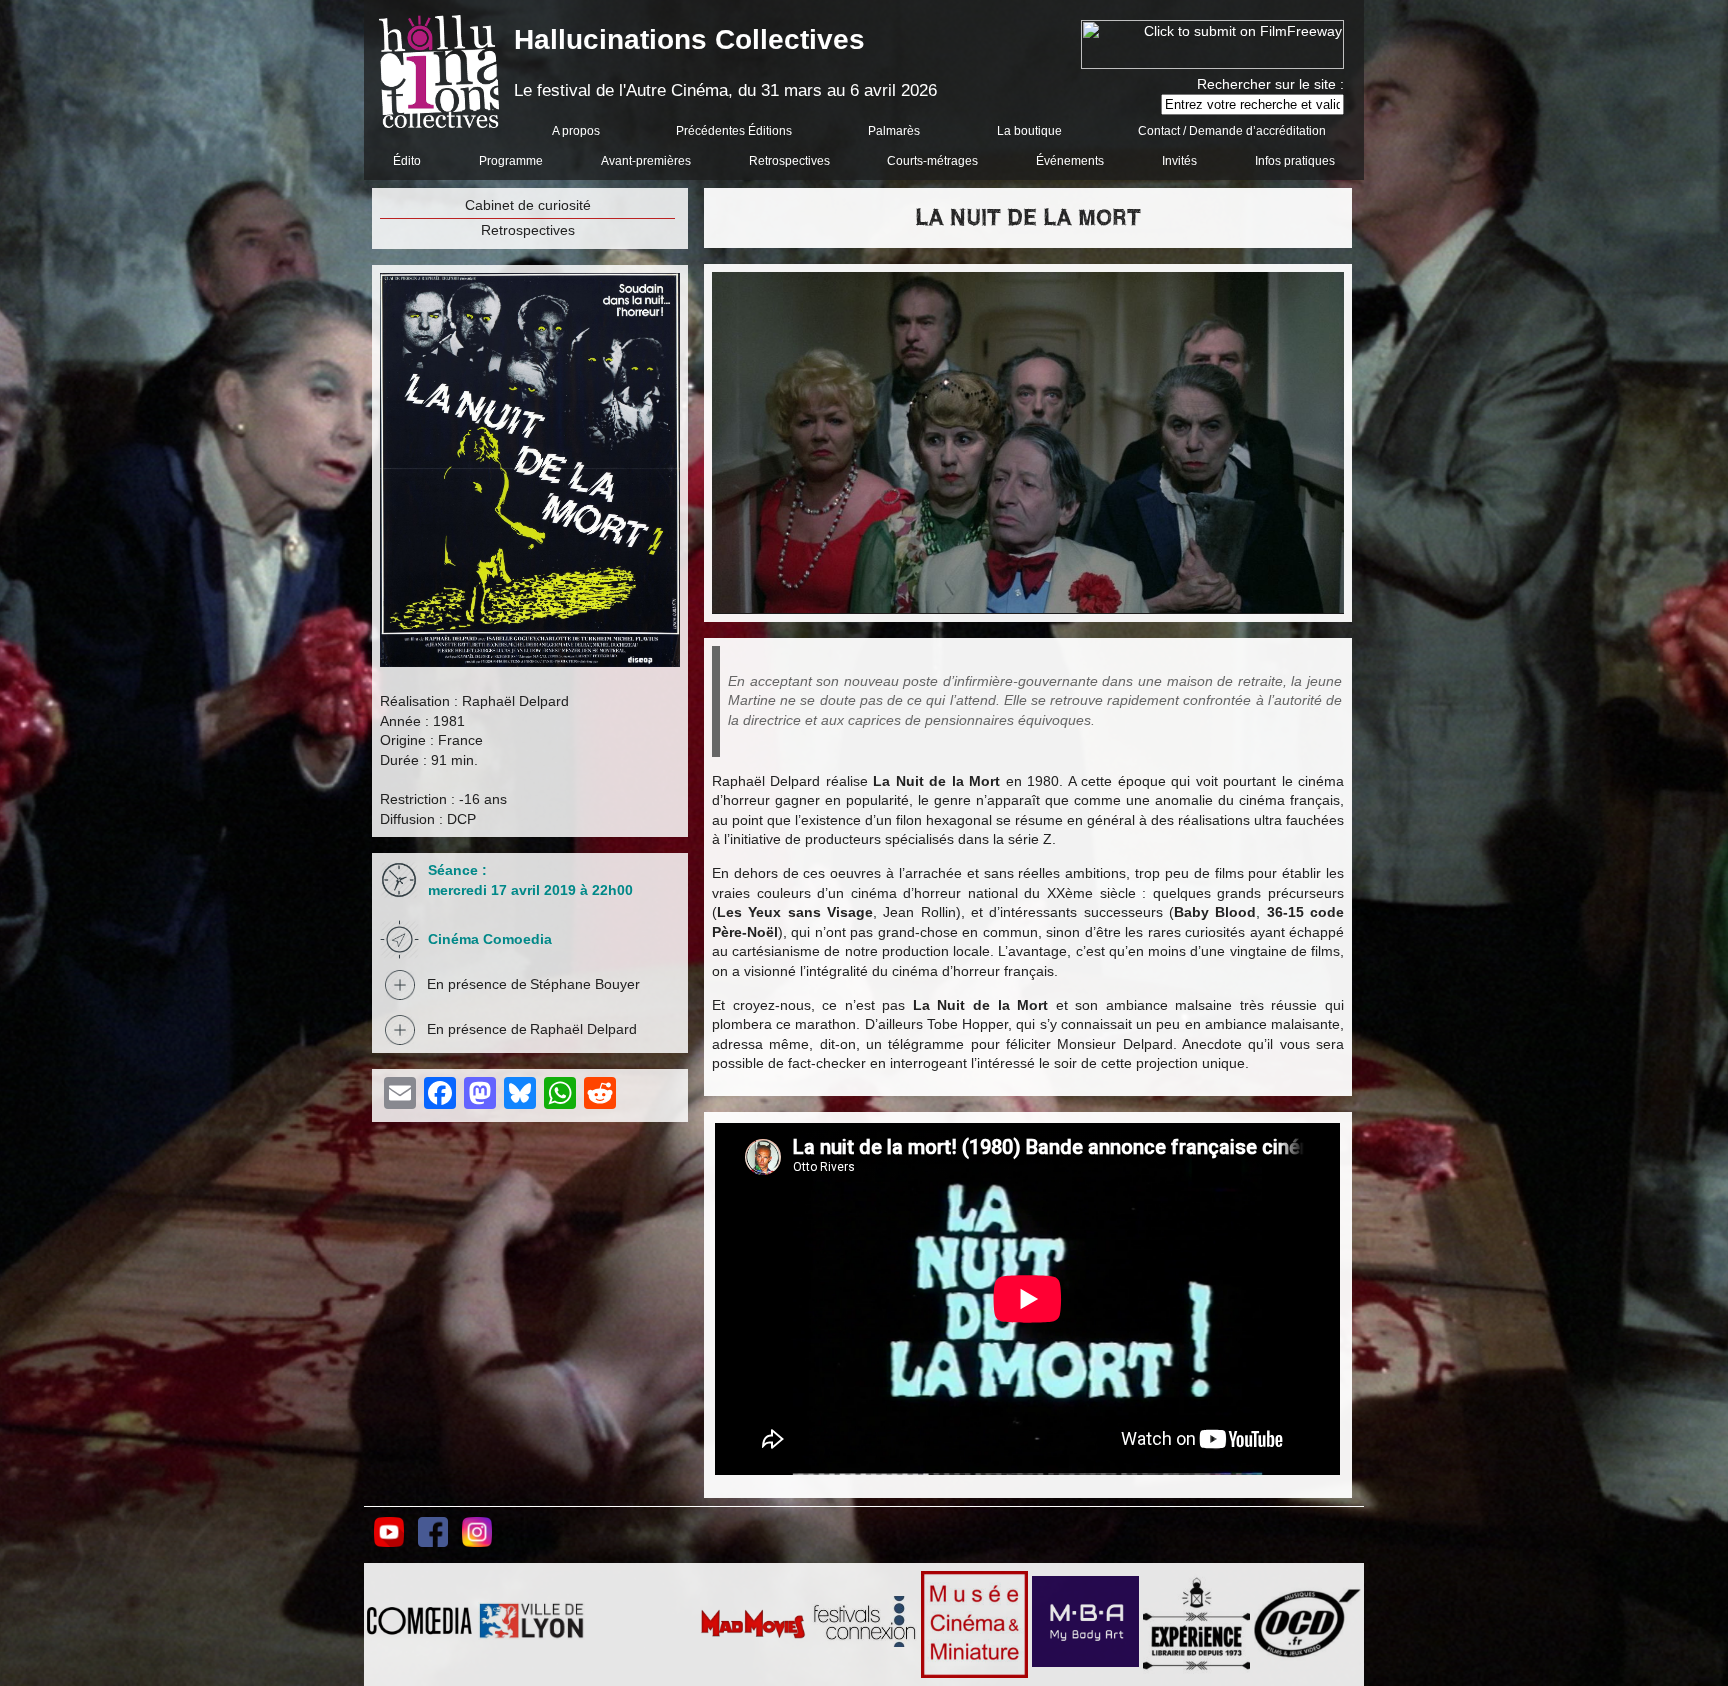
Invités (1179, 161)
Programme (511, 161)
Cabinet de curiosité (528, 205)
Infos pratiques (1295, 161)
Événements (1070, 161)
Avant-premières (646, 161)
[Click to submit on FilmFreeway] (1212, 64)
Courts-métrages (932, 161)
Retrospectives (789, 161)
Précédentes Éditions (734, 131)
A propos (576, 131)
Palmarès (894, 131)
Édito (407, 161)
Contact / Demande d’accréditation (1232, 131)
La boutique (1029, 131)
